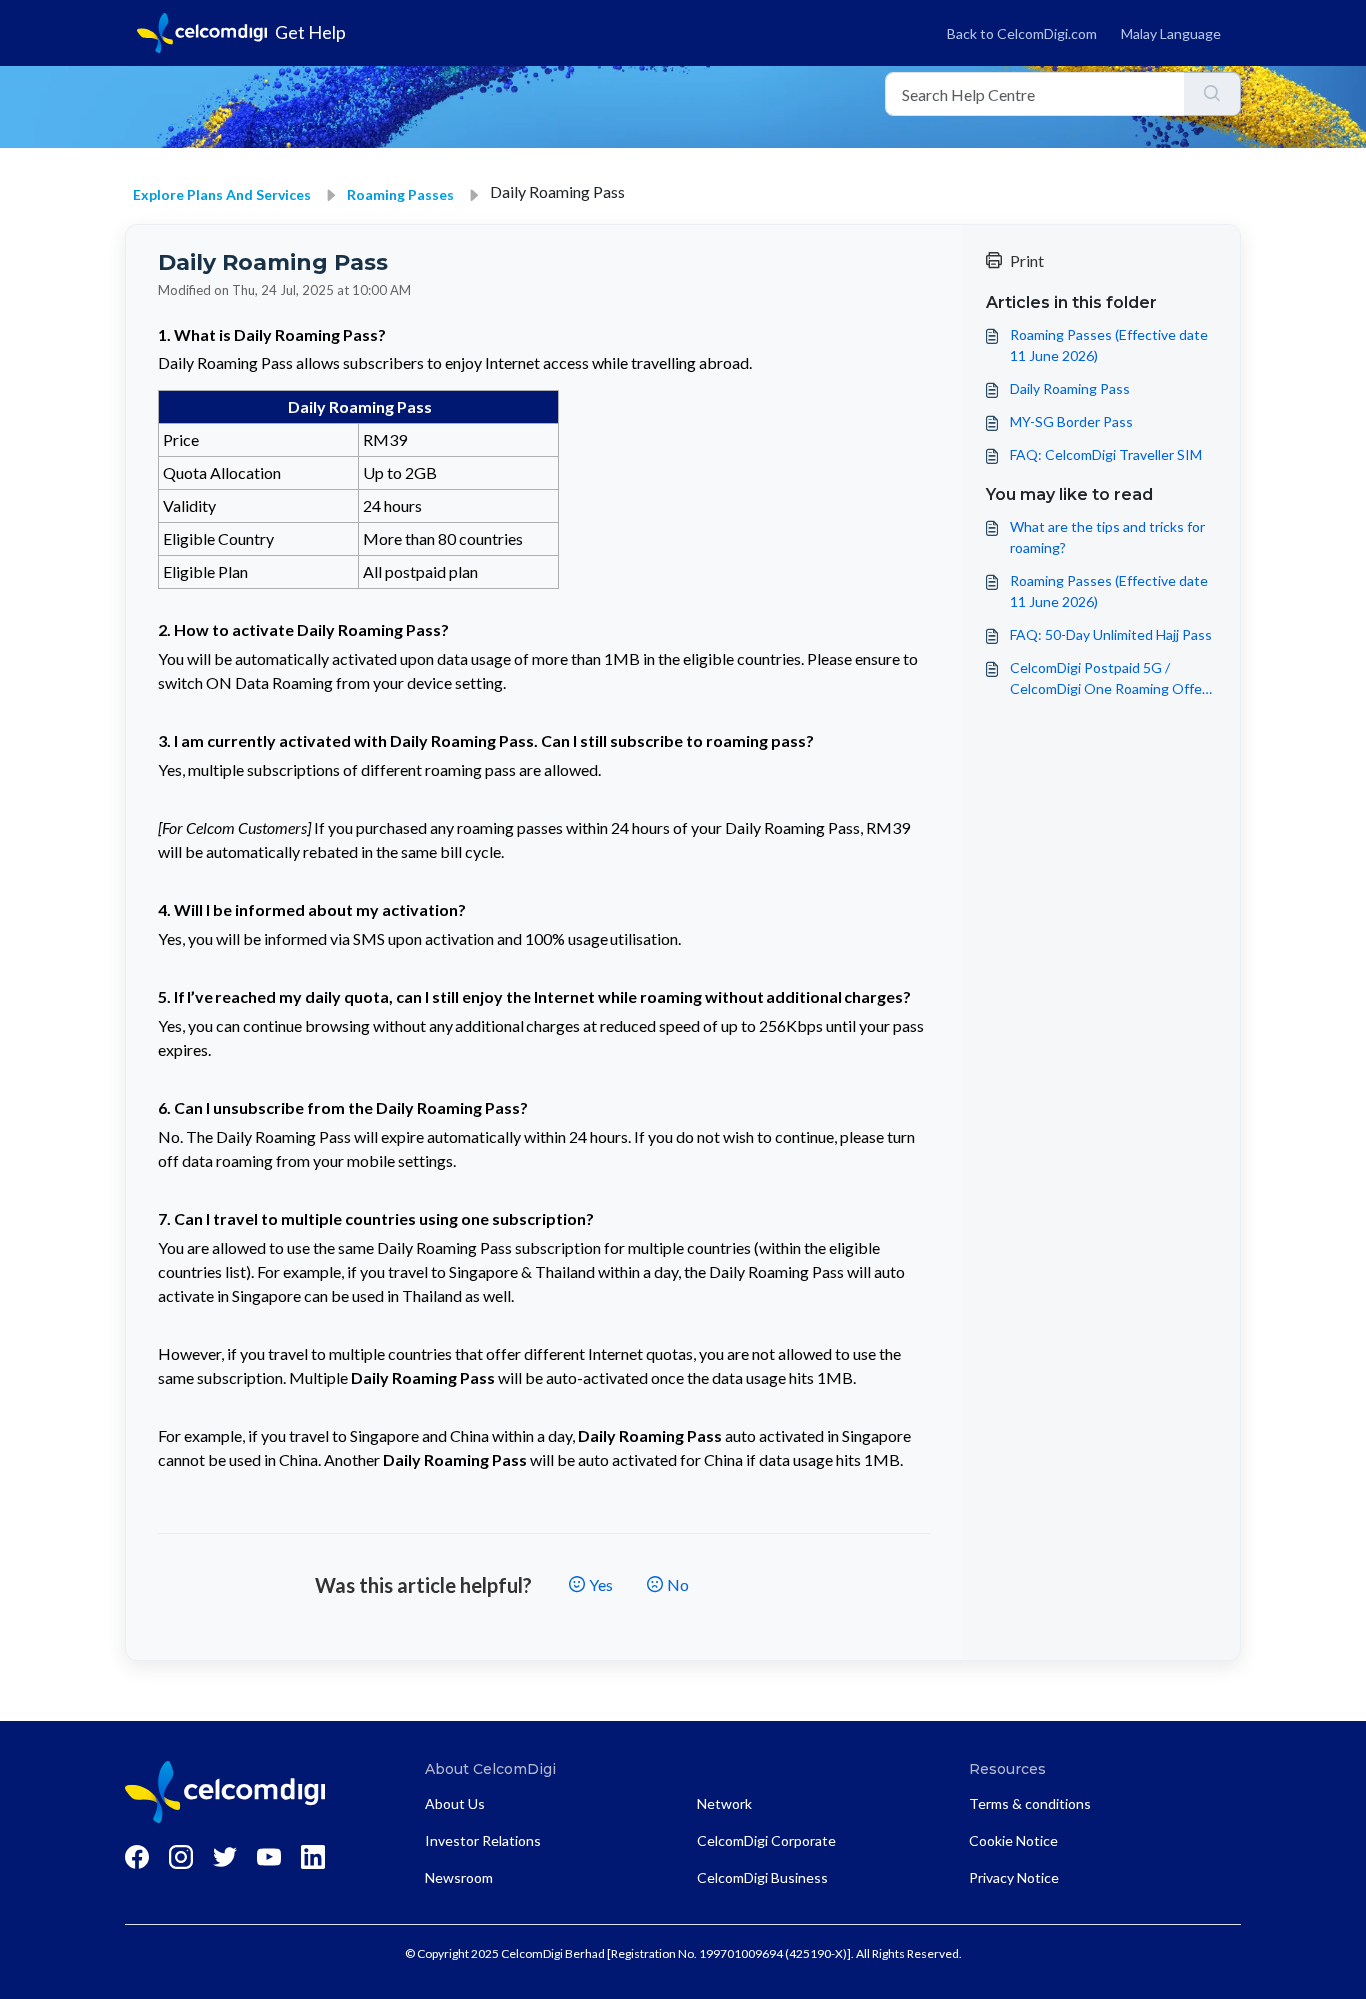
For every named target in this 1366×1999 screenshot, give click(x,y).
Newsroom (459, 1877)
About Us (455, 1803)
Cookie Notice (1013, 1840)
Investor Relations (483, 1840)
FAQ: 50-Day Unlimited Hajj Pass (1111, 634)
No (678, 1584)
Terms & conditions (1030, 1803)
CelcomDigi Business (762, 1877)
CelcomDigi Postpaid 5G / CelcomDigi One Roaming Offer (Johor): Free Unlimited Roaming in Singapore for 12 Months (1109, 679)
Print (1027, 260)
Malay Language (1171, 33)
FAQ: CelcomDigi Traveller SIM (1106, 454)
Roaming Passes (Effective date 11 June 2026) (1109, 345)
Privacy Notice (1014, 1877)
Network (724, 1803)
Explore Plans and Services (222, 194)
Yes (601, 1584)
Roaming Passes (400, 194)
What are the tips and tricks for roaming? (1107, 537)
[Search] (1212, 94)
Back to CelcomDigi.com (1022, 33)
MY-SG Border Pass (1071, 421)
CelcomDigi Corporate (766, 1840)
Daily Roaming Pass (1070, 388)
